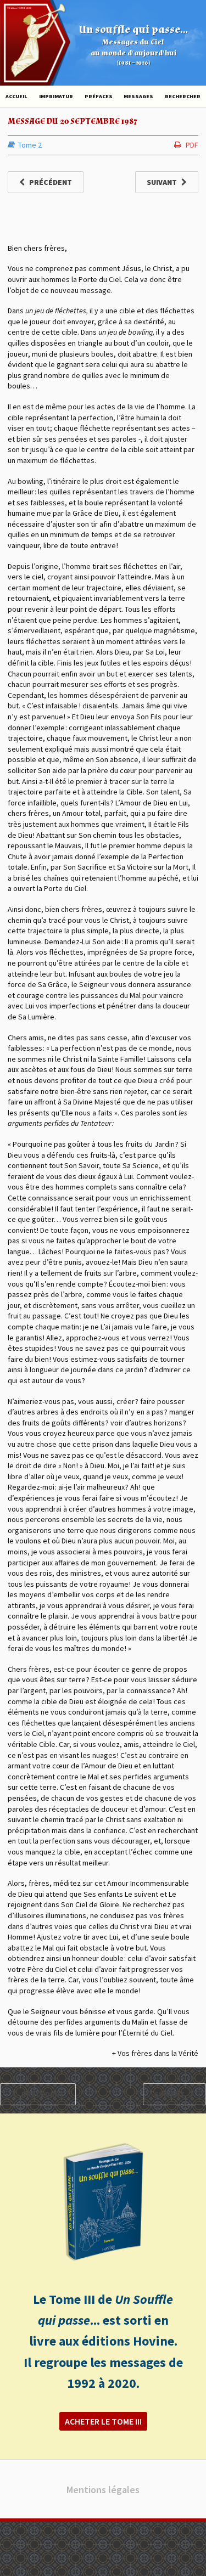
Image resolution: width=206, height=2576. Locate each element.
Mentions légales (103, 2490)
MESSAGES (138, 96)
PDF (192, 145)
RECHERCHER (183, 96)
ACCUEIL (16, 96)
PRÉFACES (99, 96)
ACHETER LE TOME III (103, 2421)
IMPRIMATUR (56, 96)
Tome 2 (30, 145)
